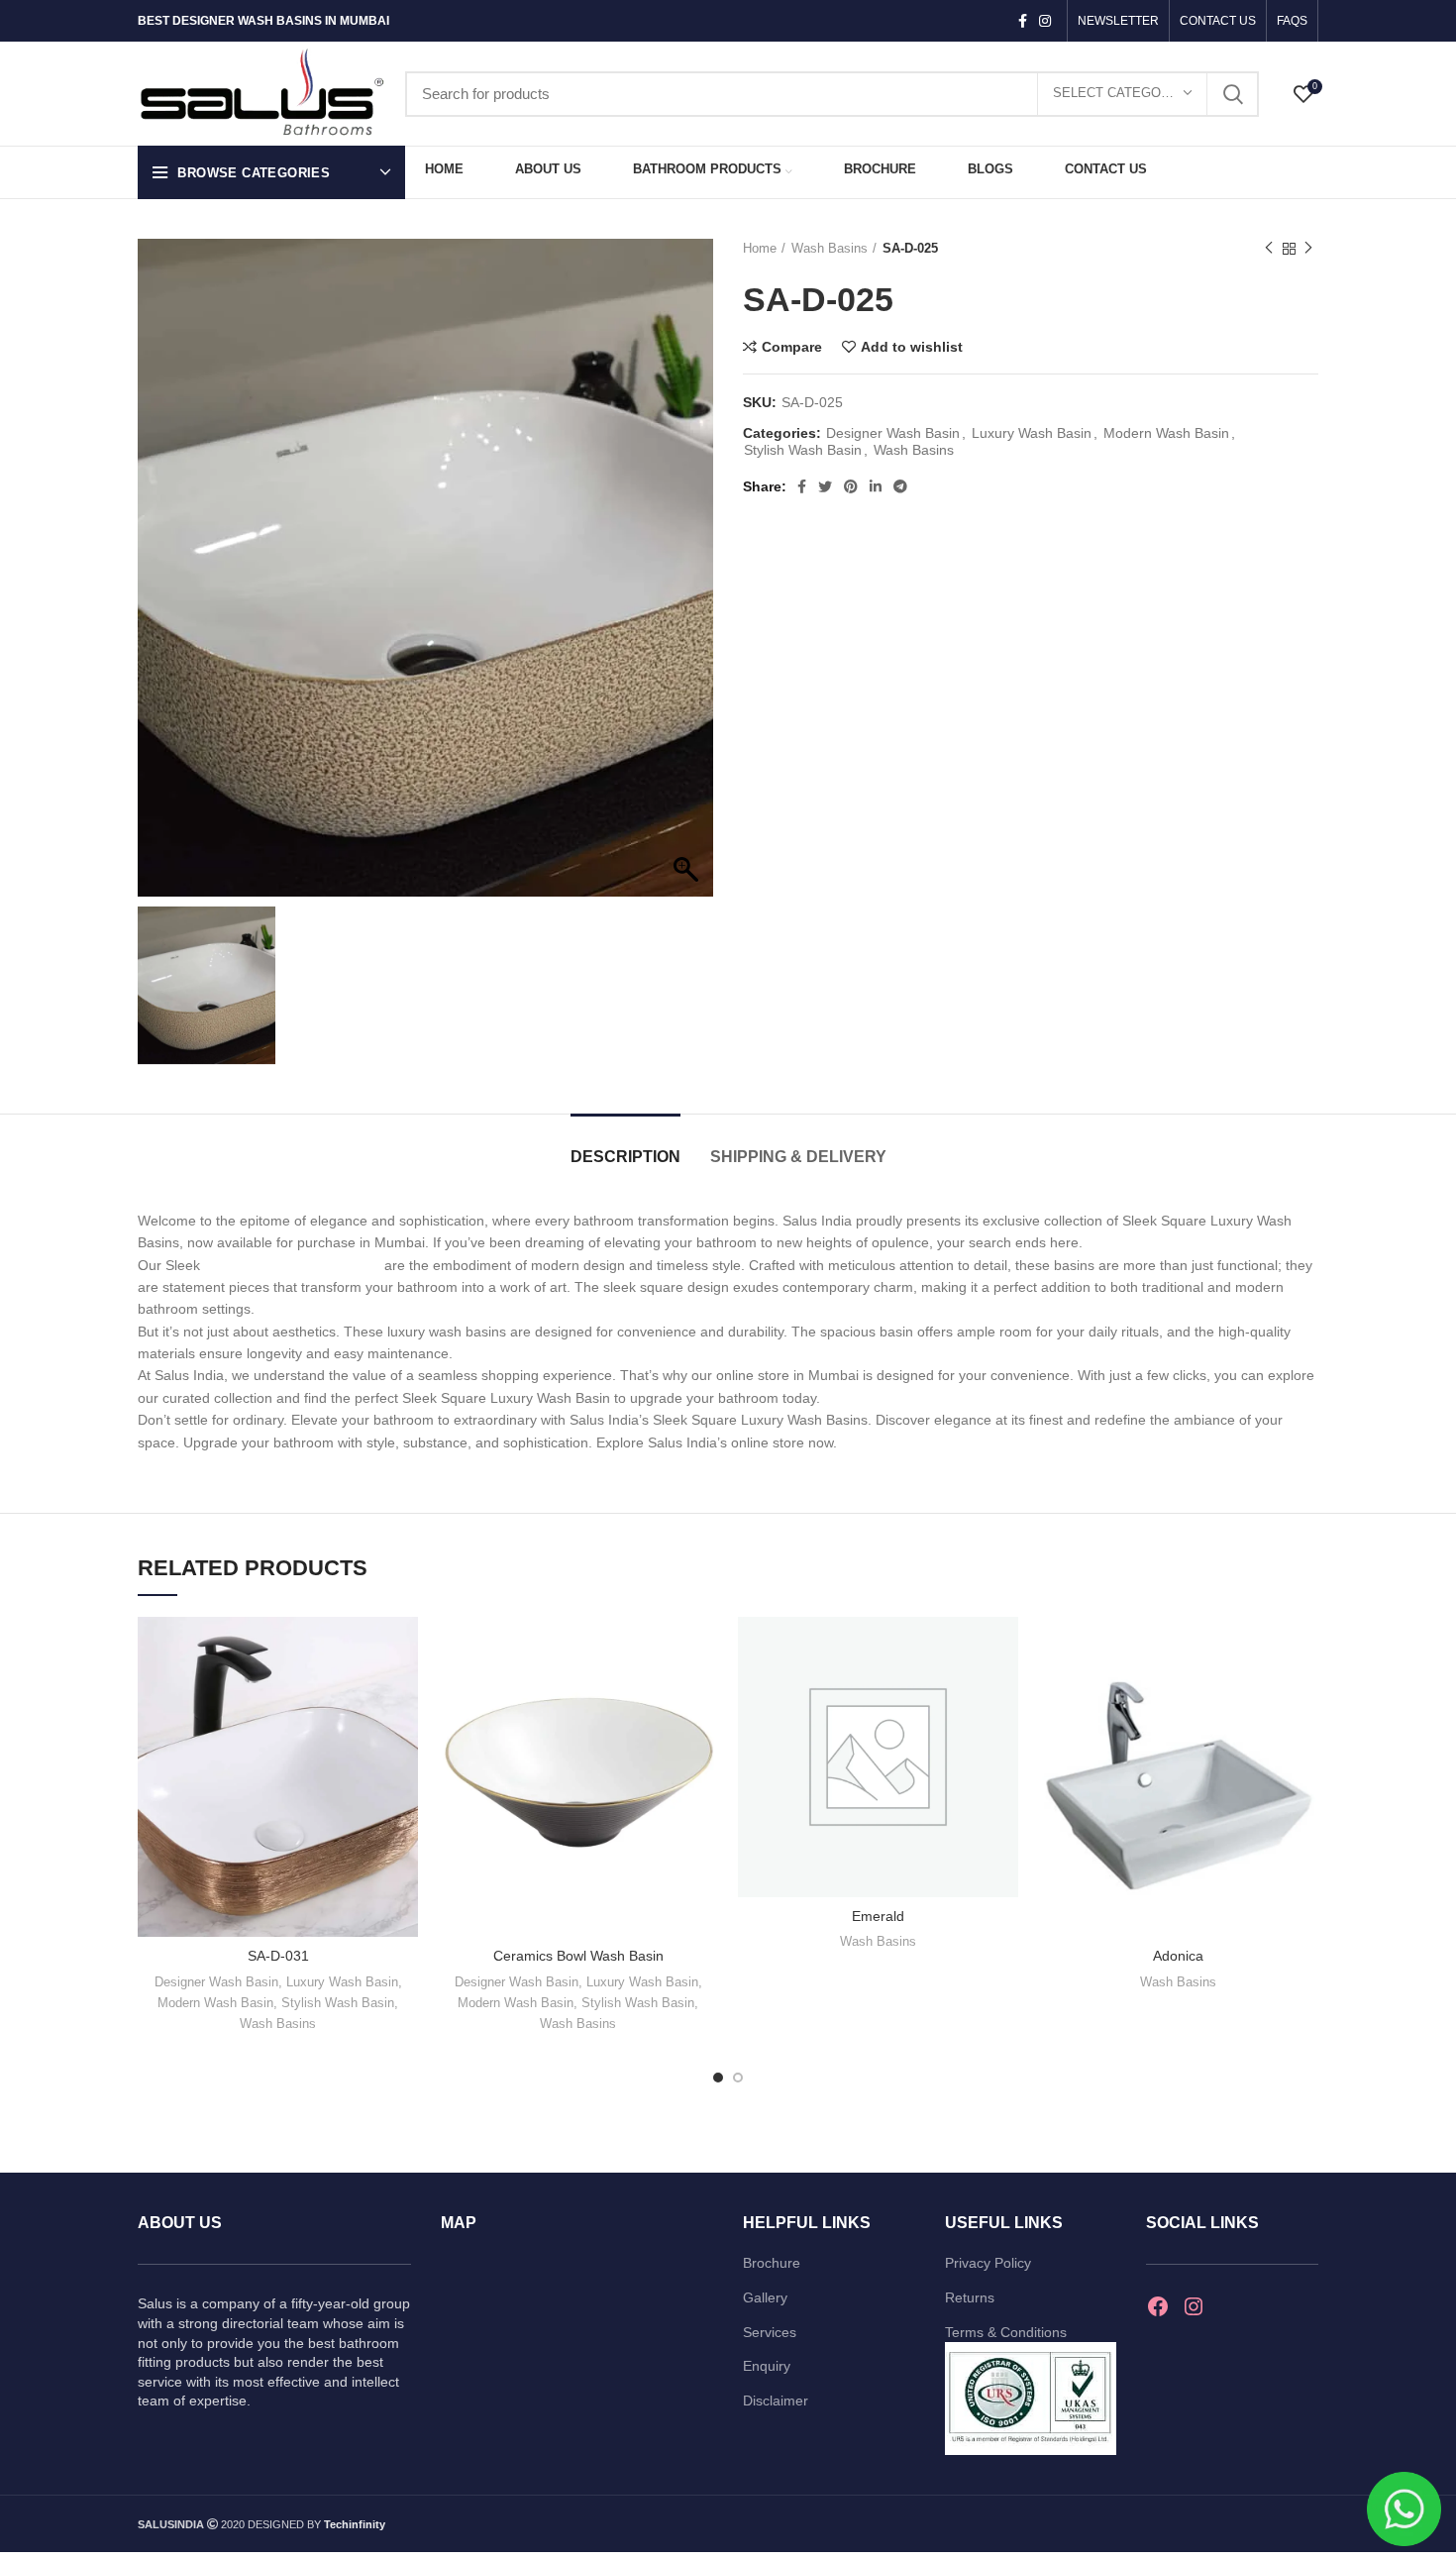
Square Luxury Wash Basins (294, 1265)
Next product (1308, 249)
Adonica (1178, 1956)
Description (625, 1157)
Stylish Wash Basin (803, 450)
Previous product (1269, 249)
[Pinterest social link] (851, 486)
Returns (970, 2297)
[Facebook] (1158, 2306)
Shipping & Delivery (798, 1157)
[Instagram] (1194, 2306)
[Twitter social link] (825, 486)
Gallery (765, 2297)
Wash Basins (830, 248)
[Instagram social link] (1045, 21)
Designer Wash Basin (893, 433)
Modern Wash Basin (1166, 433)
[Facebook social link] (1023, 21)
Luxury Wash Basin (1032, 433)
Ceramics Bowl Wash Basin (578, 1956)
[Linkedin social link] (876, 486)
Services (770, 2332)
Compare (792, 347)
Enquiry (767, 2366)
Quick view (403, 1694)
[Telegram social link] (900, 486)
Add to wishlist (912, 347)
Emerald (878, 1916)
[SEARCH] (1232, 94)
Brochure (772, 2263)
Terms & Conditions (1006, 2332)
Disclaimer (776, 2401)
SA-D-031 (278, 1956)
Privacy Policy (988, 2263)
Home (760, 248)
